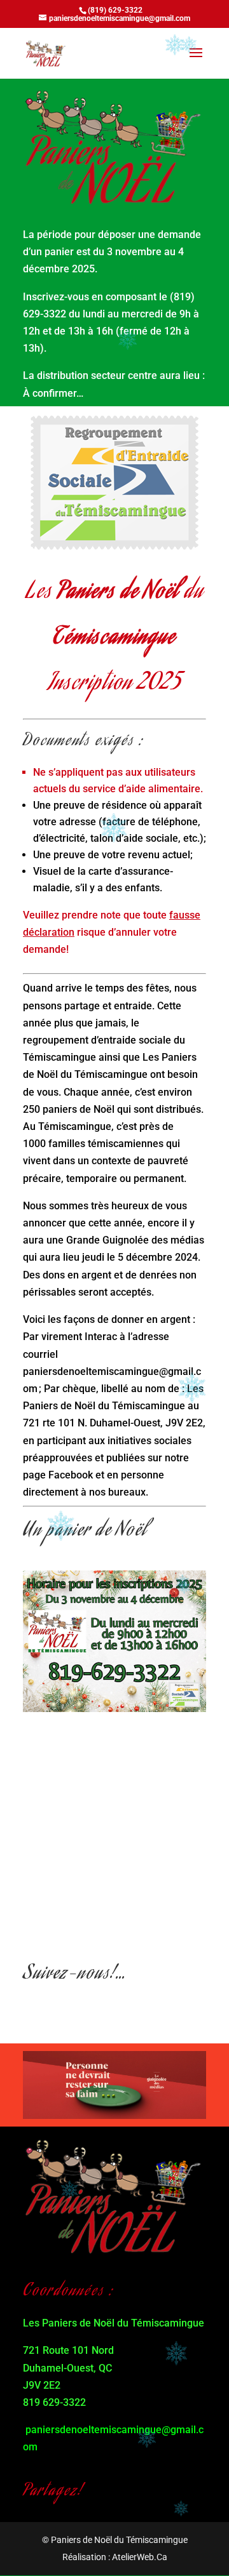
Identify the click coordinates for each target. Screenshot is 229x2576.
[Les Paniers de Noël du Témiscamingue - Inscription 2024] (114, 1709)
